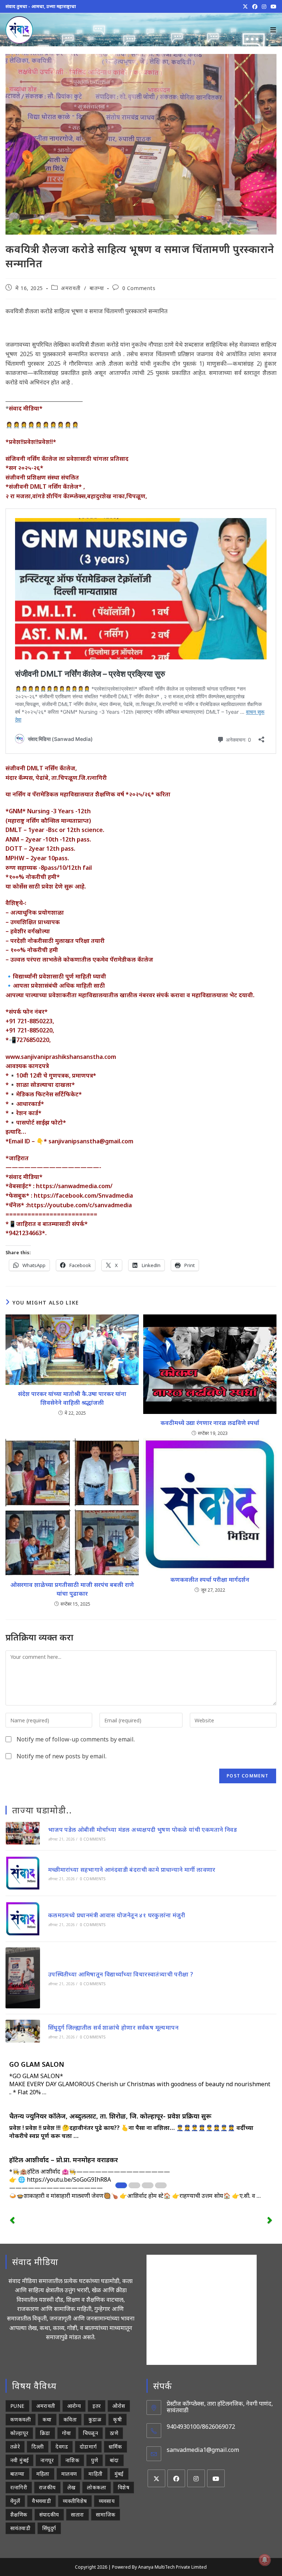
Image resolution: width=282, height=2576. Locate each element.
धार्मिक (115, 2447)
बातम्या (97, 288)
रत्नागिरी (19, 2487)
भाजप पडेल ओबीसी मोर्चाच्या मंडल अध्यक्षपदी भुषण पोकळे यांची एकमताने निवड (142, 1830)
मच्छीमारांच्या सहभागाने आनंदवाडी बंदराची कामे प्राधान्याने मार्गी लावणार (132, 1870)
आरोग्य (74, 2406)
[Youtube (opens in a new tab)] (272, 7)
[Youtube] (216, 2478)
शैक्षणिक (19, 2515)
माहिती (95, 2474)
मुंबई (119, 2474)
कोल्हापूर (19, 2433)
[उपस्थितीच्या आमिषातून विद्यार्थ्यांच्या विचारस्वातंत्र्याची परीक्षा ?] (23, 1978)
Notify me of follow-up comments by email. (76, 1739)
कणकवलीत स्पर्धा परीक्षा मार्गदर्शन (210, 1580)
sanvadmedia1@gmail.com (203, 2450)
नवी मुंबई (19, 2460)
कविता (70, 2419)
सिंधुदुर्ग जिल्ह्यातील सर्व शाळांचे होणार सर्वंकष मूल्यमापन (113, 2027)
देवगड (62, 2447)
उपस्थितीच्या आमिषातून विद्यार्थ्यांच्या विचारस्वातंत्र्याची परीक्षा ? (121, 1974)
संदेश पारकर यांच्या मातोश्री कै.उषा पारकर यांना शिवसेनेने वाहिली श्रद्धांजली (72, 1398)
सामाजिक (106, 2515)
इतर (97, 2406)
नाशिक (72, 2460)
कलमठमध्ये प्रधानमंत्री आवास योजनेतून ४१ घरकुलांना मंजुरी (117, 1915)
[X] (156, 2478)
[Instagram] (196, 2478)
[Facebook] (176, 2478)
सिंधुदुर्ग (49, 2528)
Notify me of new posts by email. (62, 1756)
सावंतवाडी (20, 2528)
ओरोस (119, 2406)
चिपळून (91, 2433)
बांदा (114, 2460)
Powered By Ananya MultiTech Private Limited (159, 2567)
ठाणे (114, 2433)
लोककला (97, 2487)
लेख (72, 2487)
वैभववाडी (41, 2501)
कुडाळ (95, 2419)
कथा (47, 2419)
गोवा (67, 2433)
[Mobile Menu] (273, 30)
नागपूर (47, 2460)
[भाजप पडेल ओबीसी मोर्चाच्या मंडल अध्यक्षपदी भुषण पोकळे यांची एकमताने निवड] (23, 1833)
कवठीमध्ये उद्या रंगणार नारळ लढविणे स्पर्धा (210, 1423)
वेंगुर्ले (15, 2501)
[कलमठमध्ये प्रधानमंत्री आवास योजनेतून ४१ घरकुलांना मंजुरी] (23, 1919)
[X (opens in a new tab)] (245, 7)
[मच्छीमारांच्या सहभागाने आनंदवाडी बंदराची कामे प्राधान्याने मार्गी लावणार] (23, 1873)
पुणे (95, 2460)
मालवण (69, 2474)
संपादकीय (49, 2515)
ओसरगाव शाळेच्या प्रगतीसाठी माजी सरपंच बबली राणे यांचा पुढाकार (72, 1589)
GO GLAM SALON (37, 2064)
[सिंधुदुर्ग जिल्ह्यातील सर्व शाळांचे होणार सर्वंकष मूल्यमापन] (23, 2031)
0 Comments (139, 288)
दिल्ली (38, 2447)
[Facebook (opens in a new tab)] (255, 7)
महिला (43, 2474)
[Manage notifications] (265, 2560)
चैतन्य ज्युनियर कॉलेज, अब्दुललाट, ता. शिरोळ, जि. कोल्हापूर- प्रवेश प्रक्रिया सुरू (110, 2116)
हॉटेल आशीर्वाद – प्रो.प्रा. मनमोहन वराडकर (64, 2160)
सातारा (77, 2515)
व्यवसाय (107, 2501)
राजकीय (47, 2487)
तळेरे (15, 2447)
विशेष (124, 2487)
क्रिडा (45, 2433)
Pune (17, 2406)
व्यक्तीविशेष (75, 2501)
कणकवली (21, 2419)
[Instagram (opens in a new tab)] (264, 7)
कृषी (117, 2419)
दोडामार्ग (88, 2447)
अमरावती (71, 288)
